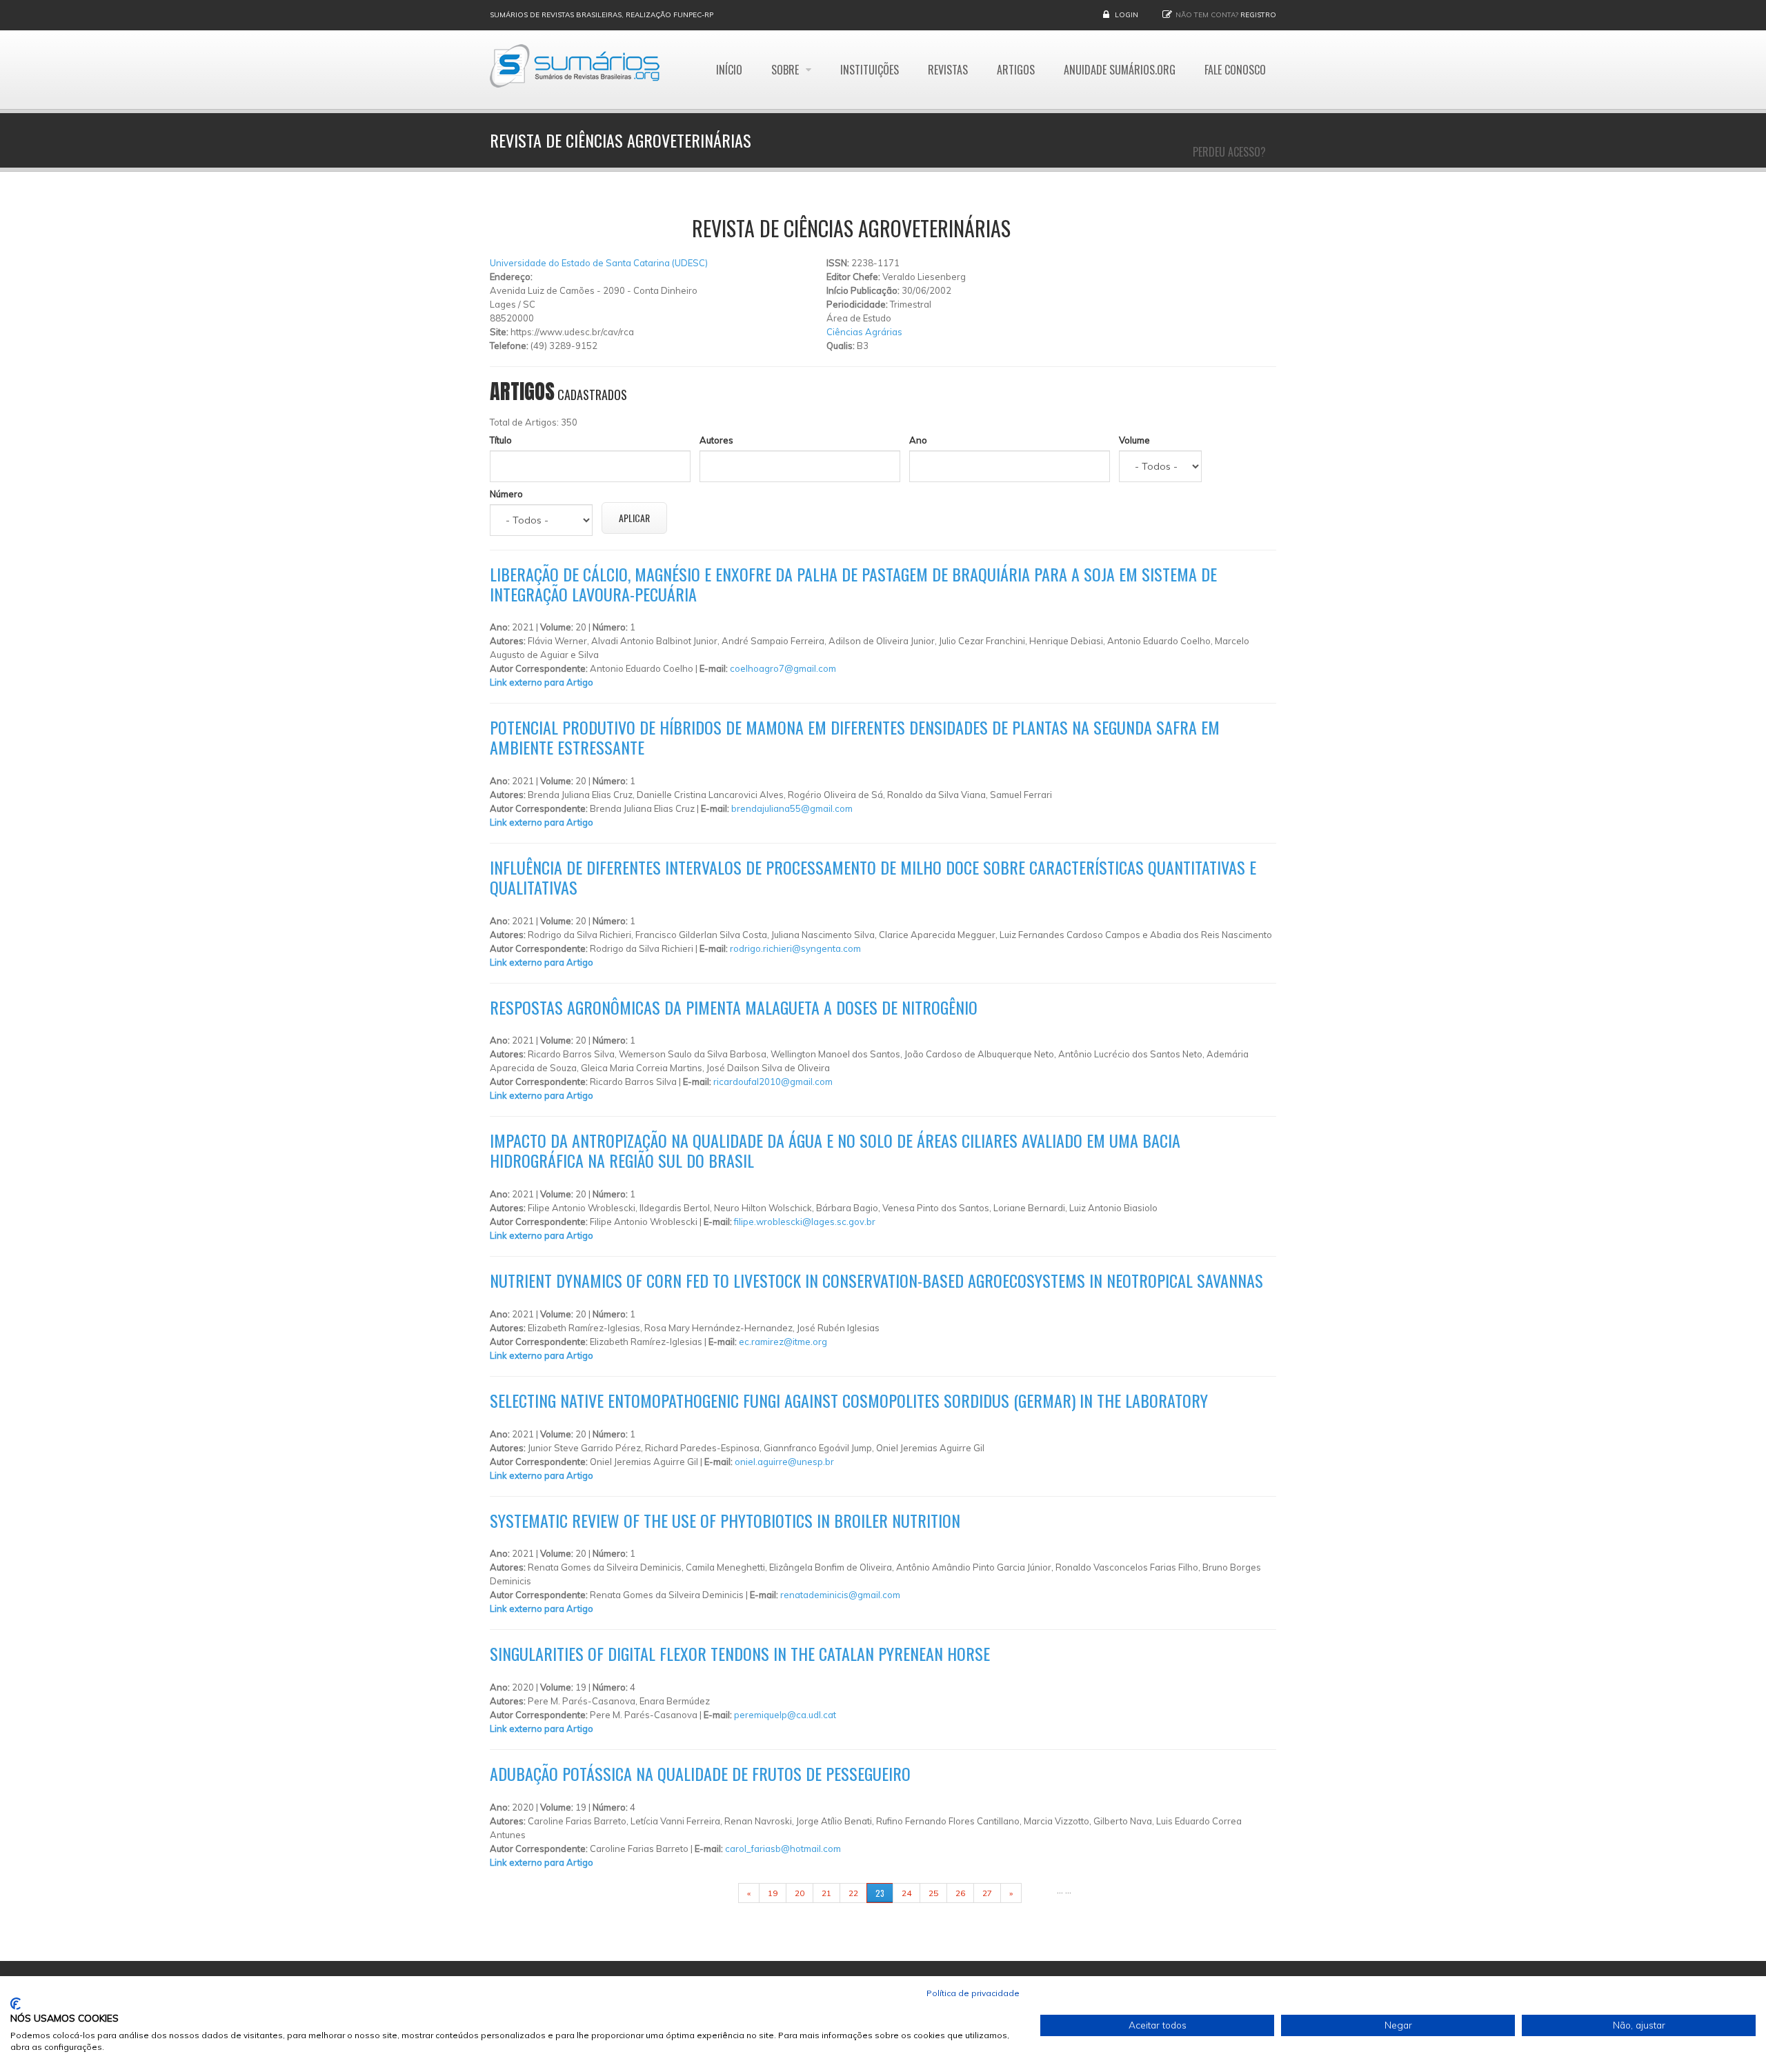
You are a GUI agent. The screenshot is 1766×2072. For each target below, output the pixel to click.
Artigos (1016, 70)
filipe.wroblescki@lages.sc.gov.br (805, 1222)
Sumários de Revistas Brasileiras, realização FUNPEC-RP (602, 15)
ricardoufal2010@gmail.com (773, 1082)
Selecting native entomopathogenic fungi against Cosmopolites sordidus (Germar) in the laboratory (849, 1400)
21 (826, 1893)
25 (933, 1893)
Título (501, 440)
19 (773, 1893)
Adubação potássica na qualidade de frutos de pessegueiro (700, 1773)
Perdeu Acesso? (1229, 152)
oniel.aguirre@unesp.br (784, 1462)
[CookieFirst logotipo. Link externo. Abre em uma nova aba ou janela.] (16, 2004)
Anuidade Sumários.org (1120, 70)
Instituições (870, 70)
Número (506, 494)
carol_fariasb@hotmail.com (783, 1849)
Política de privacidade (973, 1993)
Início (729, 70)
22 (853, 1893)
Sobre (786, 70)
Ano (918, 440)
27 (987, 1893)
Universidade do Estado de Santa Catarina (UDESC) (599, 263)
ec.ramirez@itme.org (783, 1342)
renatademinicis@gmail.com (840, 1595)
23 (880, 1893)
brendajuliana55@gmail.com (792, 808)
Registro (1258, 15)
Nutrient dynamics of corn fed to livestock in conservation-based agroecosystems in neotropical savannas (876, 1280)
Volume (1134, 440)
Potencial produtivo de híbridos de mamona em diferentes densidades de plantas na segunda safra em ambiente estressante (855, 737)
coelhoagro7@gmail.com (783, 668)
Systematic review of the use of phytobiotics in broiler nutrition (725, 1520)
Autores (716, 440)
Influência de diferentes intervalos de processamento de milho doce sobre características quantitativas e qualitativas (873, 877)
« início (717, 1893)
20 (800, 1893)
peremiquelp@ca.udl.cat (785, 1715)
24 (906, 1893)
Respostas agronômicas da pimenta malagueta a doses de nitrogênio (734, 1007)
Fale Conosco (1235, 70)
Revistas (948, 70)
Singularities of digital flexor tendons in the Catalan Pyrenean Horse (740, 1653)
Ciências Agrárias (864, 332)
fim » (1039, 1893)
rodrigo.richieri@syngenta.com (795, 948)
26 (960, 1893)
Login (1127, 15)
